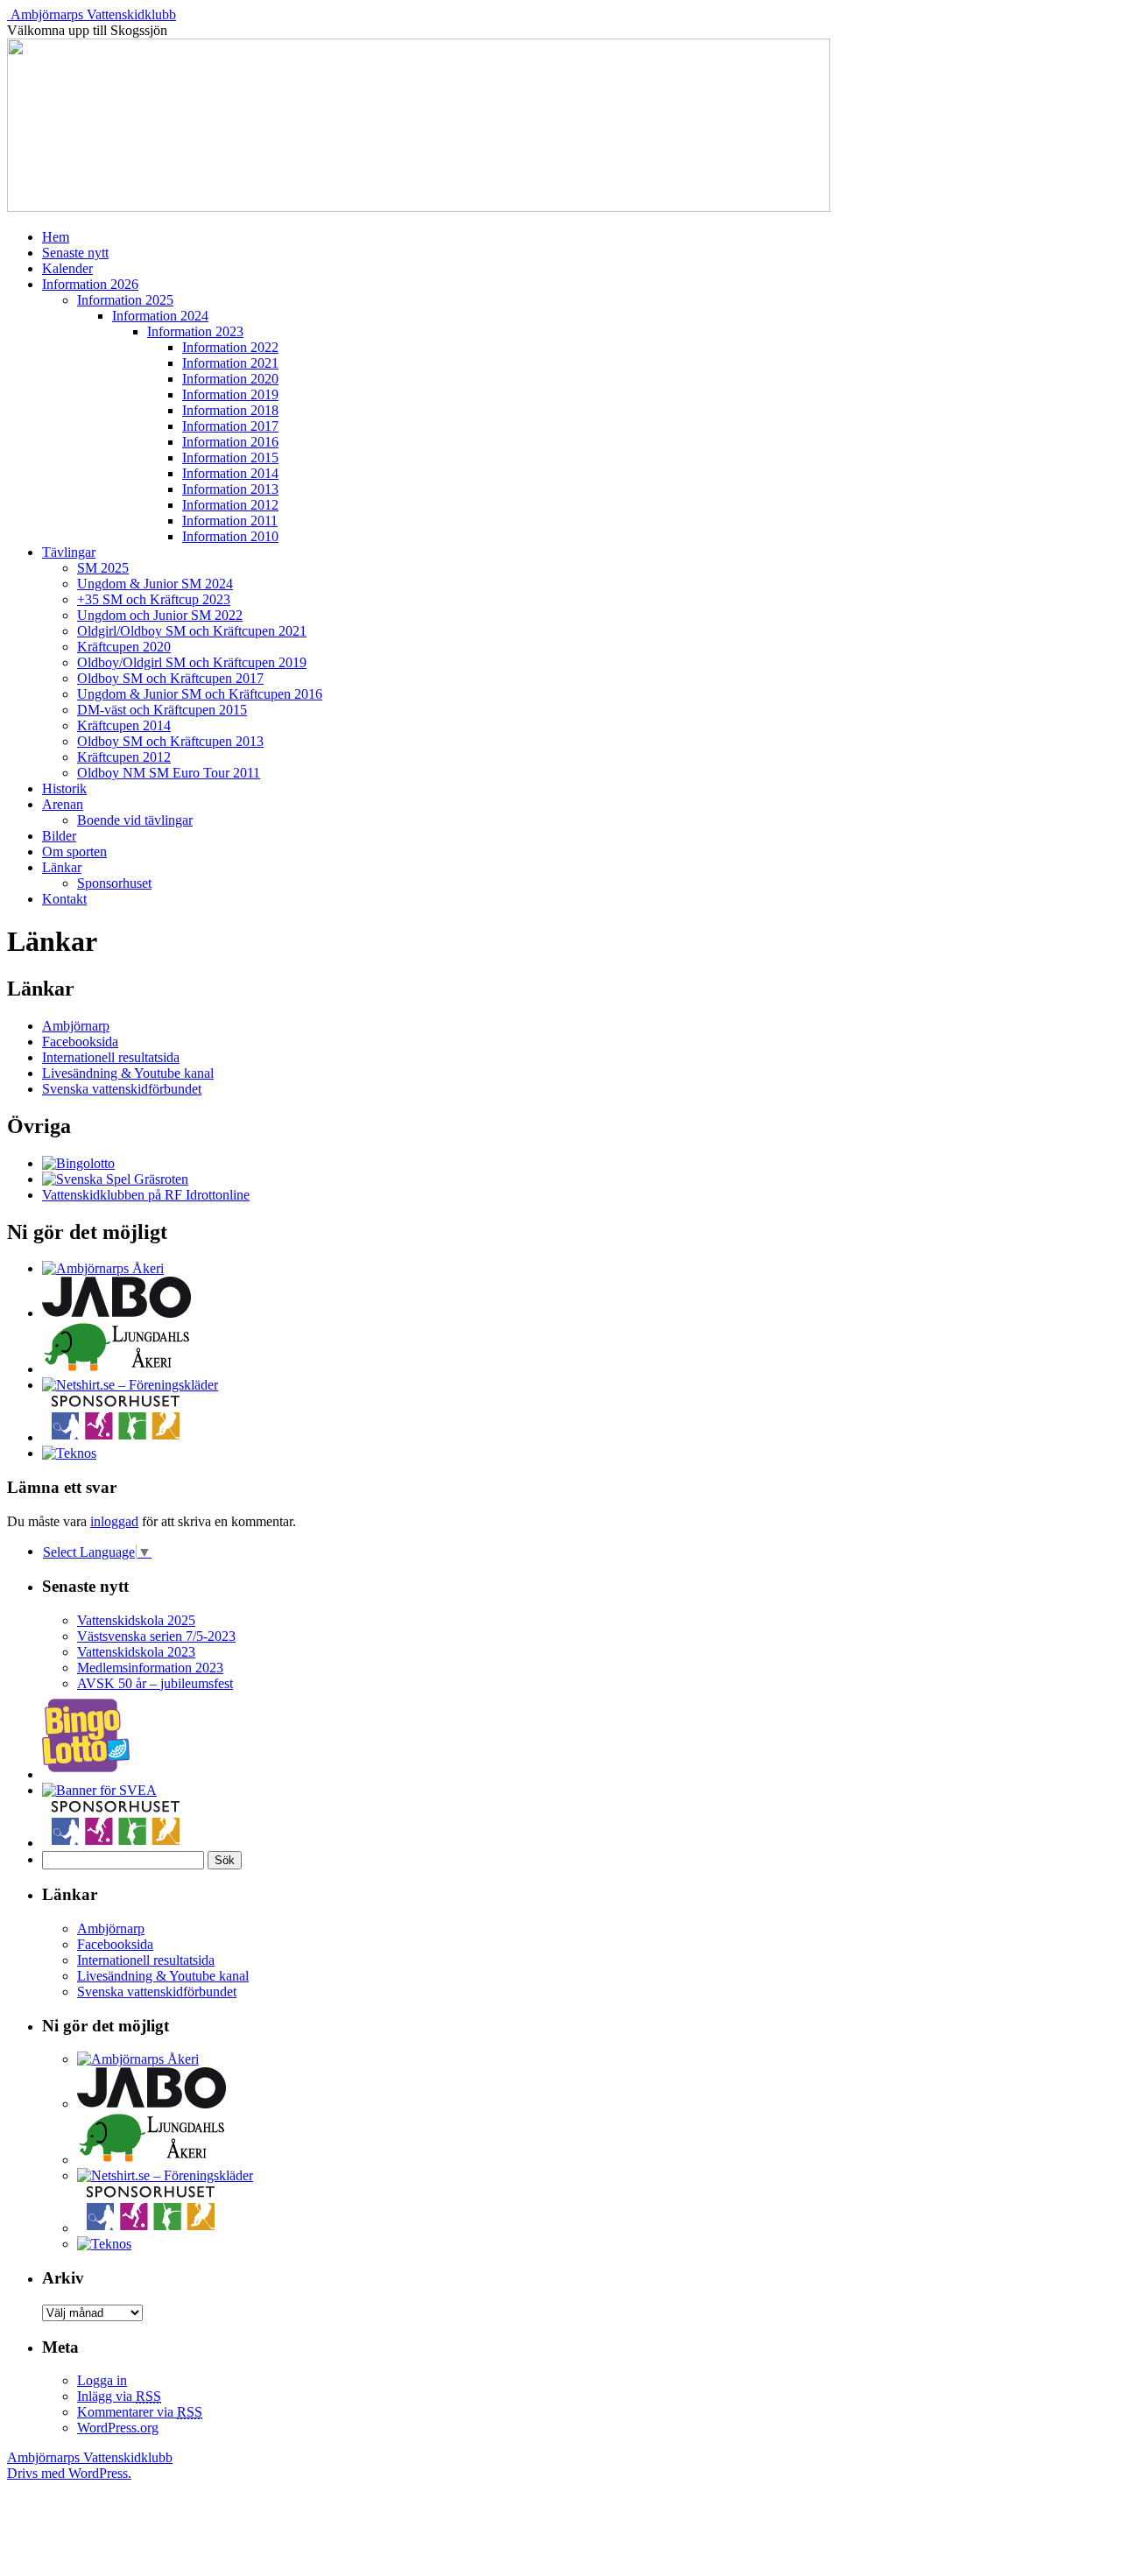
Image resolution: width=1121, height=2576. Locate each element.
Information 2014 (230, 473)
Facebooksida (80, 1042)
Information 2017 (230, 426)
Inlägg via (119, 2396)
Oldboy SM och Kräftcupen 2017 (170, 678)
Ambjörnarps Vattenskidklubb (93, 14)
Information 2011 (230, 521)
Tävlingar (69, 552)
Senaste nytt (75, 253)
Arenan (63, 804)
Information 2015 (230, 457)
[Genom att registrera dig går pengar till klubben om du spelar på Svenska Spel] (115, 1179)
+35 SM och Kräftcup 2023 (154, 599)
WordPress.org (118, 2428)
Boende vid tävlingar (135, 820)
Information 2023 (195, 331)
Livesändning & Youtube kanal (128, 1073)
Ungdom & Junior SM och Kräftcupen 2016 (200, 694)
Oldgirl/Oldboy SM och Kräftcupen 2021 (192, 631)
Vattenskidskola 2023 (136, 1652)
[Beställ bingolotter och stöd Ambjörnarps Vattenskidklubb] (78, 1163)
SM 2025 (103, 568)
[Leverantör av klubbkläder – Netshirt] (130, 1385)
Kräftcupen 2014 (124, 725)
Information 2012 (230, 505)
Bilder (59, 836)
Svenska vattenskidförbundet (122, 1089)
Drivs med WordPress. (69, 2473)
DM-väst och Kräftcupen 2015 (162, 710)
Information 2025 (125, 300)
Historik (64, 788)
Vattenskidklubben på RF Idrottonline (146, 1195)
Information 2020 (230, 379)
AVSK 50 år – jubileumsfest (155, 1683)
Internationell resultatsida (111, 1057)
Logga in (102, 2380)
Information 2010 (230, 536)
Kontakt (64, 899)
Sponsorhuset (114, 883)
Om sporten (74, 852)
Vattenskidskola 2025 (136, 1620)
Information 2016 (230, 442)
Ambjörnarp (76, 1026)
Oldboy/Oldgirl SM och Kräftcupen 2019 (192, 662)
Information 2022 (230, 347)
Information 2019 (230, 394)
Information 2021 (230, 363)
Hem (56, 237)
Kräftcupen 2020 (124, 647)
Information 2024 (160, 316)
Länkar (62, 867)
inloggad (114, 1521)
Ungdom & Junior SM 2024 (155, 584)
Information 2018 (230, 410)
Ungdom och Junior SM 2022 (160, 615)
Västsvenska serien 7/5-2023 (156, 1636)
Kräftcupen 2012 (124, 757)
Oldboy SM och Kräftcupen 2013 (170, 741)
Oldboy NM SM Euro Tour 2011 (169, 773)
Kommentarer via (140, 2412)
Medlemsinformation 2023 (150, 1668)
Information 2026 (90, 284)
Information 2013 (230, 489)
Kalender (67, 268)
